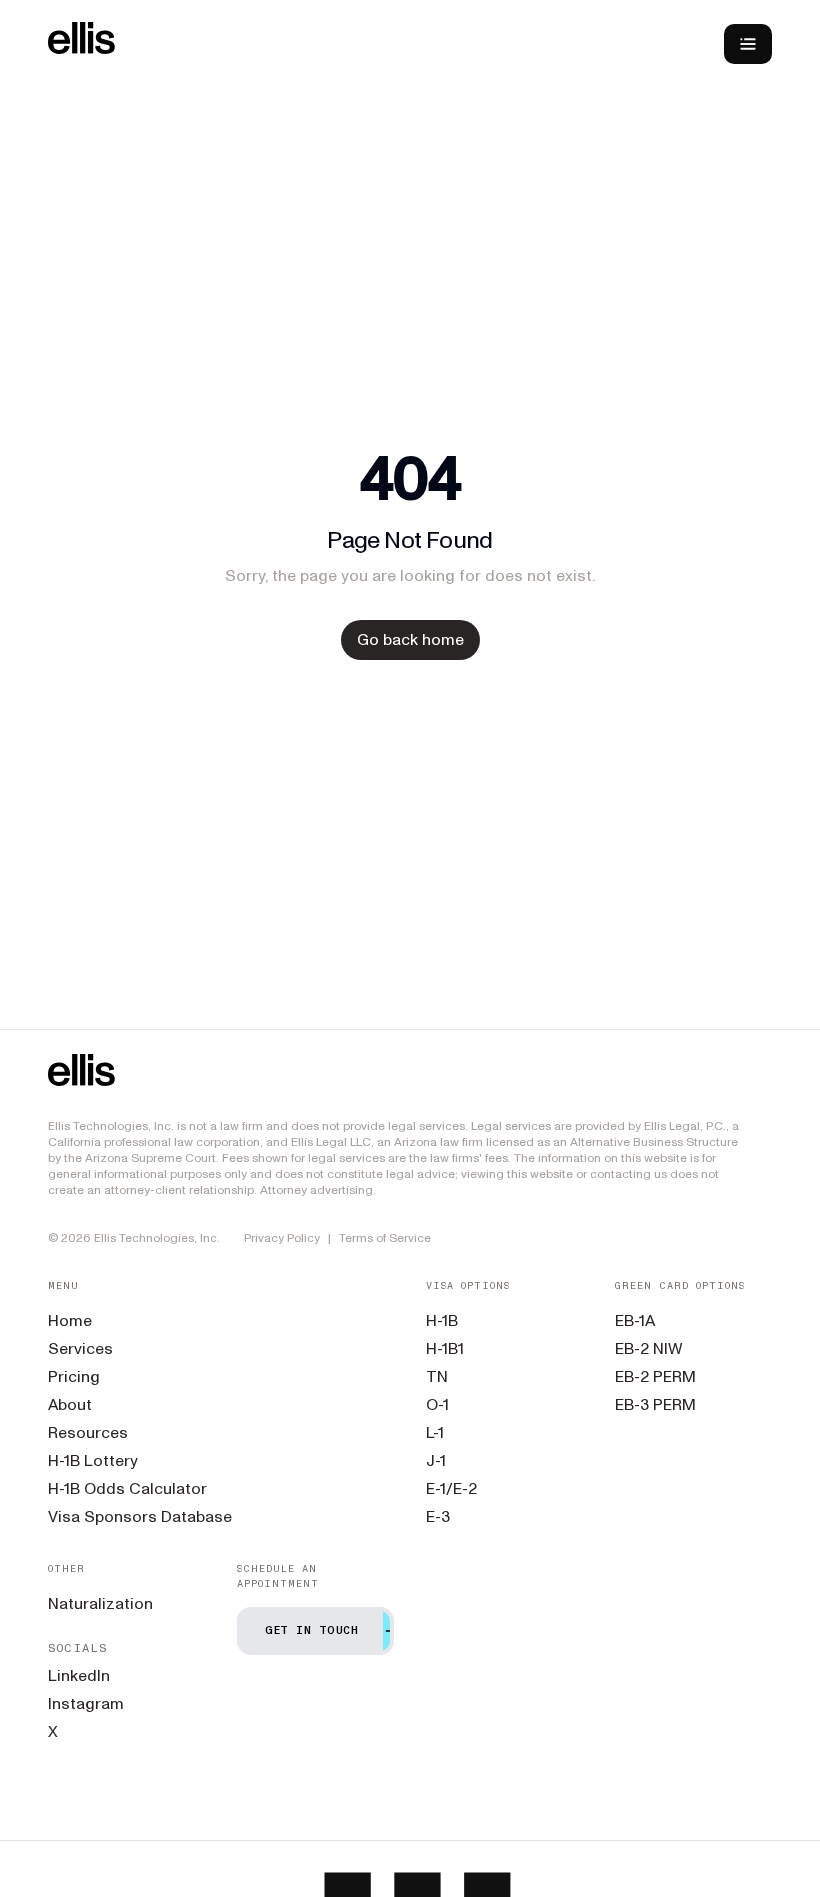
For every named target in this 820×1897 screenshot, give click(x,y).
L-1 (435, 1432)
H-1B (442, 1320)
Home (70, 1320)
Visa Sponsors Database (140, 1516)
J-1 (436, 1460)
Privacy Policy (282, 1238)
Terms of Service (385, 1238)
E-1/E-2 (451, 1488)
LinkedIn (79, 1675)
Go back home (410, 639)
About (70, 1404)
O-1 (437, 1404)
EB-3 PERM (655, 1404)
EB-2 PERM (655, 1376)
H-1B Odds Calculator (127, 1488)
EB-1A (635, 1320)
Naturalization (100, 1603)
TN (437, 1376)
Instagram (86, 1703)
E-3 (438, 1516)
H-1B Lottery (93, 1460)
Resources (88, 1432)
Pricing (74, 1376)
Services (80, 1348)
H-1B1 (445, 1348)
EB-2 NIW (649, 1348)
